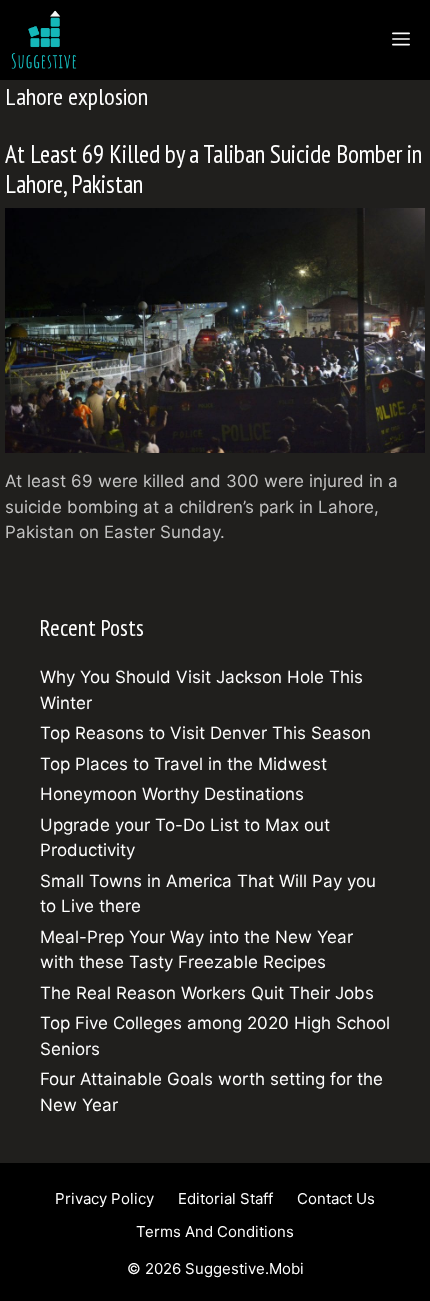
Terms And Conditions (215, 1231)
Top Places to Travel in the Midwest (183, 764)
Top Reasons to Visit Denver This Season (205, 733)
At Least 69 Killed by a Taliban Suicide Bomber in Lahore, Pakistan (213, 169)
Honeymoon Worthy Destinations (172, 794)
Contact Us (336, 1198)
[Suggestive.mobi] (49, 40)
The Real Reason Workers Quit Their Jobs (207, 993)
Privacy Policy (104, 1198)
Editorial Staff (225, 1198)
